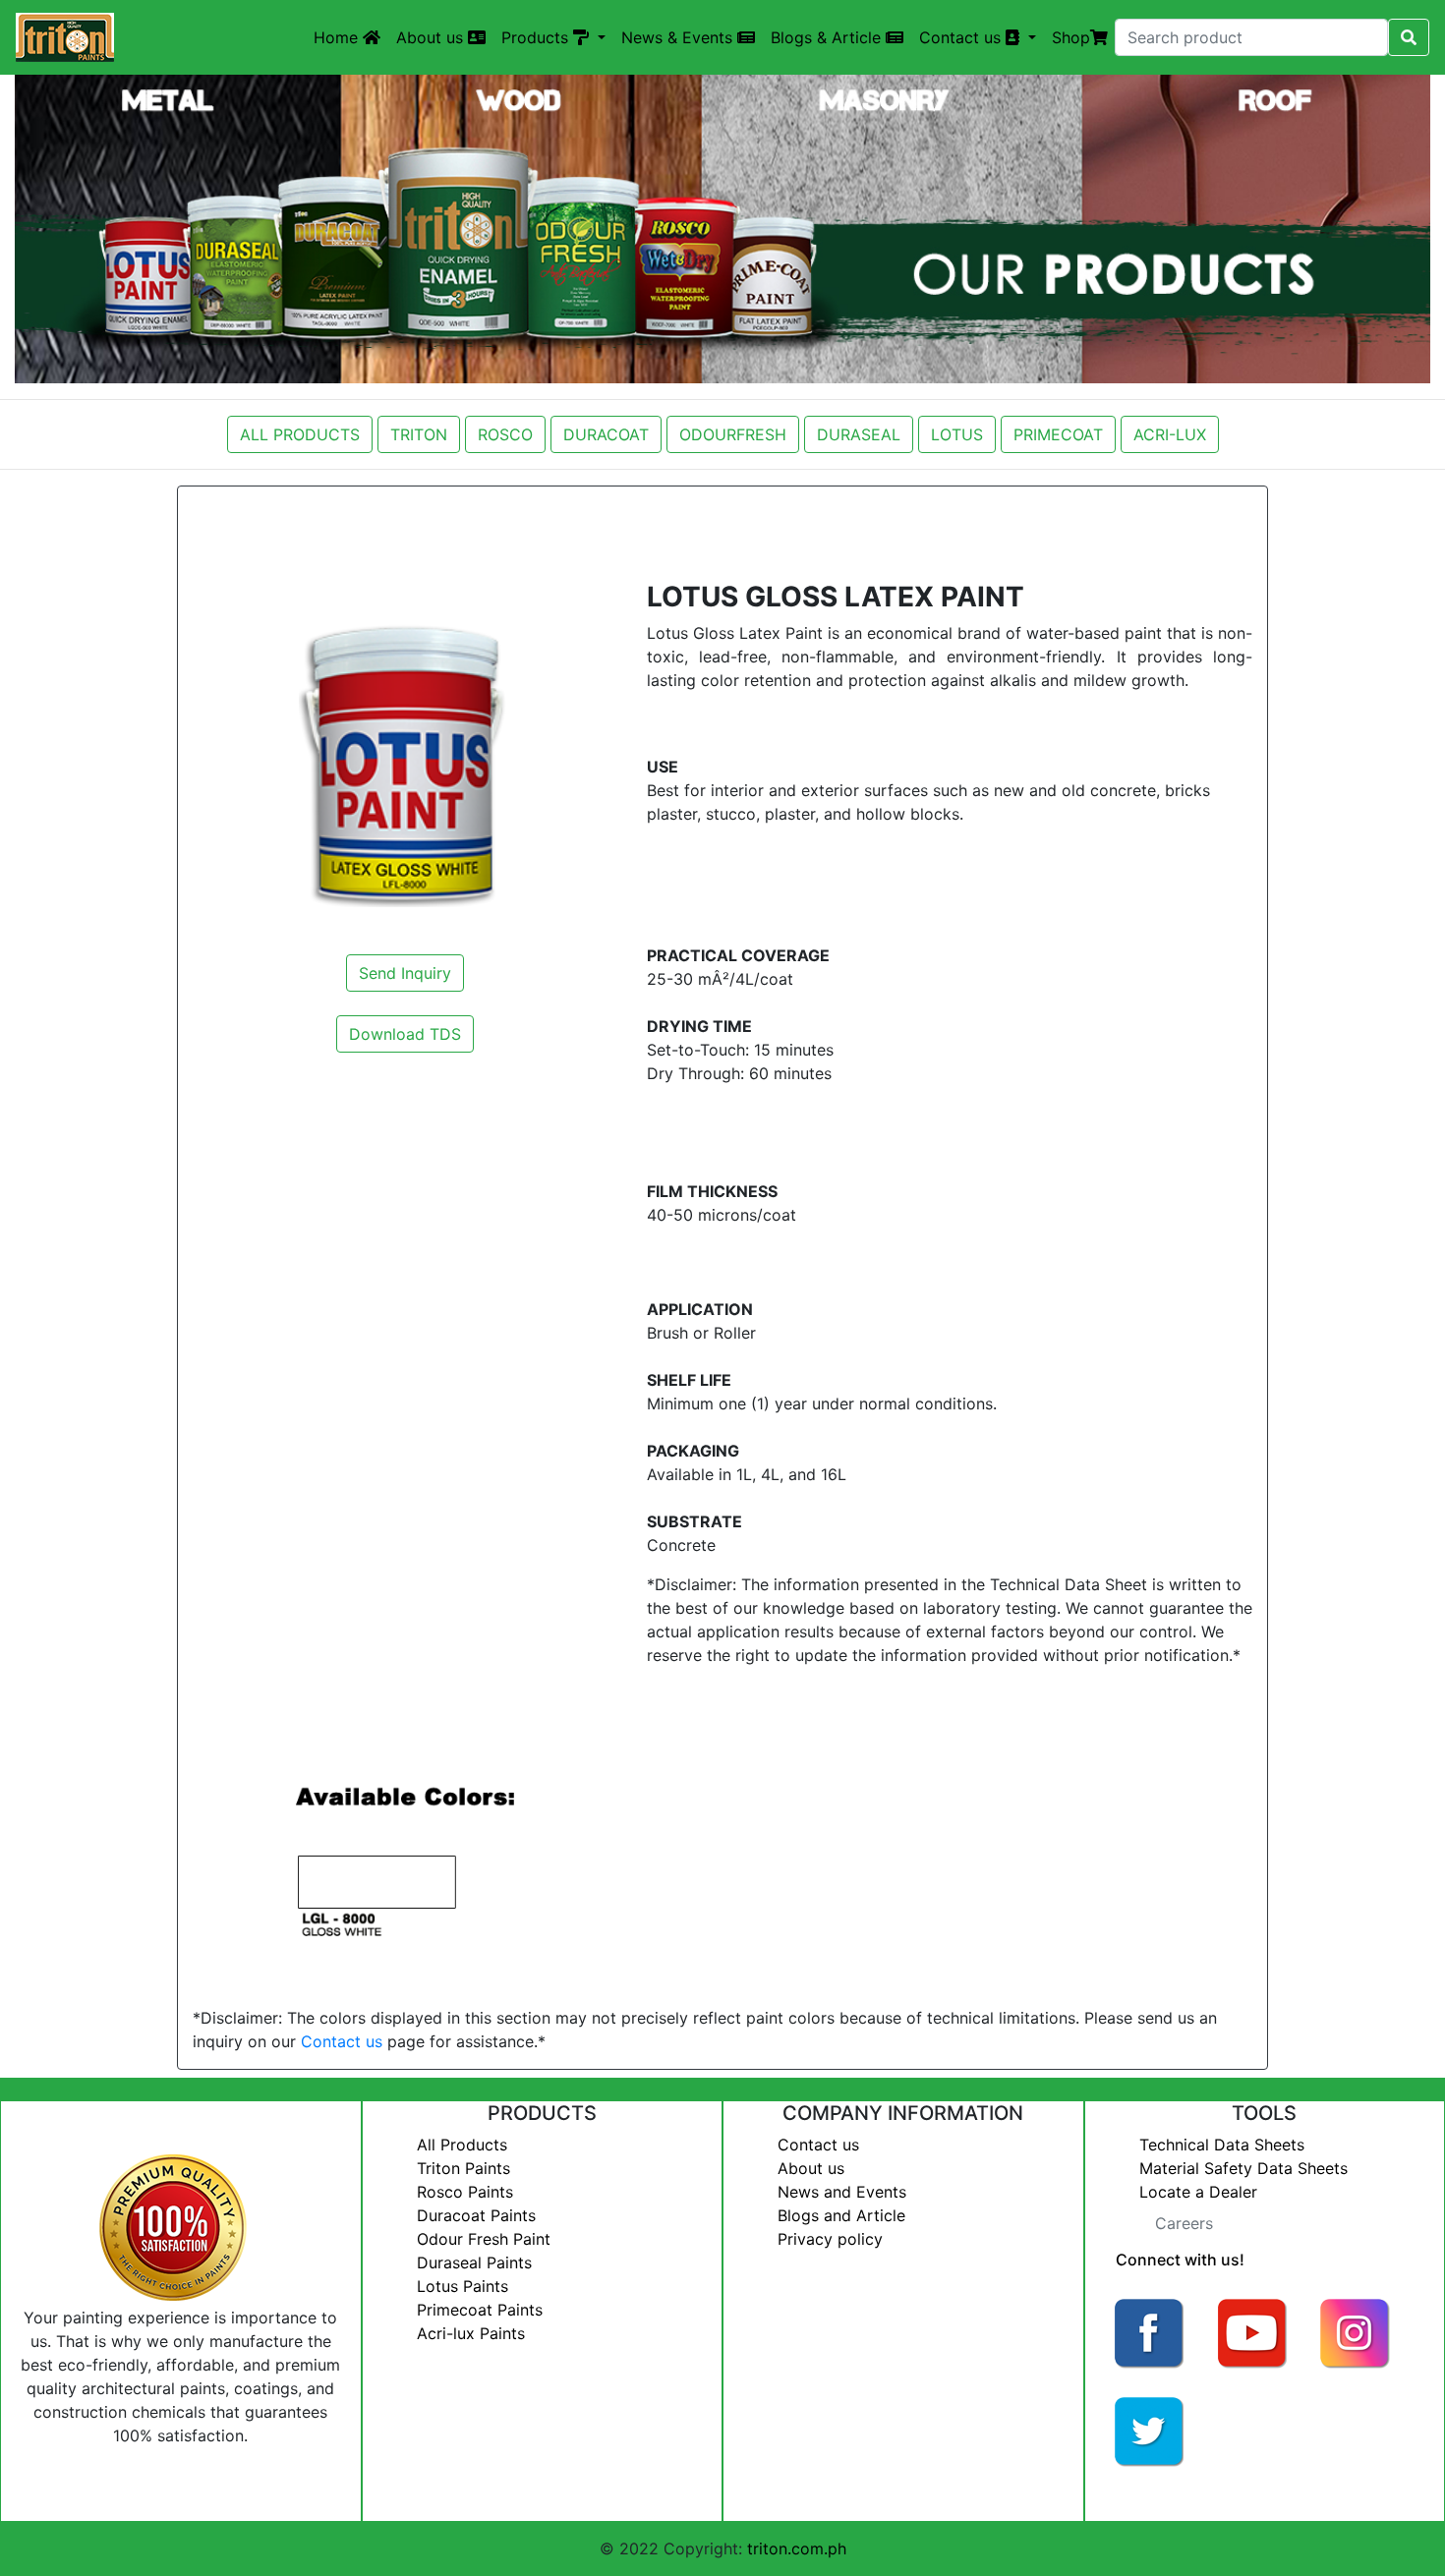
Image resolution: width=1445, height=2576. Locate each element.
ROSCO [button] (505, 434)
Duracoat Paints (476, 2215)
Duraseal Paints (474, 2262)
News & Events (679, 37)
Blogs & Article (828, 37)
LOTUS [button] (957, 434)
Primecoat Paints (480, 2310)
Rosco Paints (465, 2192)
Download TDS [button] (405, 1034)
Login (1121, 2493)
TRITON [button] (419, 434)
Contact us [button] (962, 37)
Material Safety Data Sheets (1243, 2168)
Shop (1071, 37)
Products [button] (537, 37)
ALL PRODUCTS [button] (300, 434)
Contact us (342, 2041)
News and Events (842, 2192)
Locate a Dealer (1198, 2192)
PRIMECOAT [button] (1058, 434)
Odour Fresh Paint (484, 2239)
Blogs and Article (841, 2215)
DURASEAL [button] (859, 434)
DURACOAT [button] (606, 434)
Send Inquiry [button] (405, 973)
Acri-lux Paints (471, 2333)
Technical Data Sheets (1222, 2145)
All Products (462, 2145)
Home (338, 37)
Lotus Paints (462, 2286)
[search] (1409, 37)
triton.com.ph (797, 2548)
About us (432, 37)
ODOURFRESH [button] (733, 434)
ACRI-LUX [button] (1170, 434)
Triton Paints (463, 2168)
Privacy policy (830, 2239)
